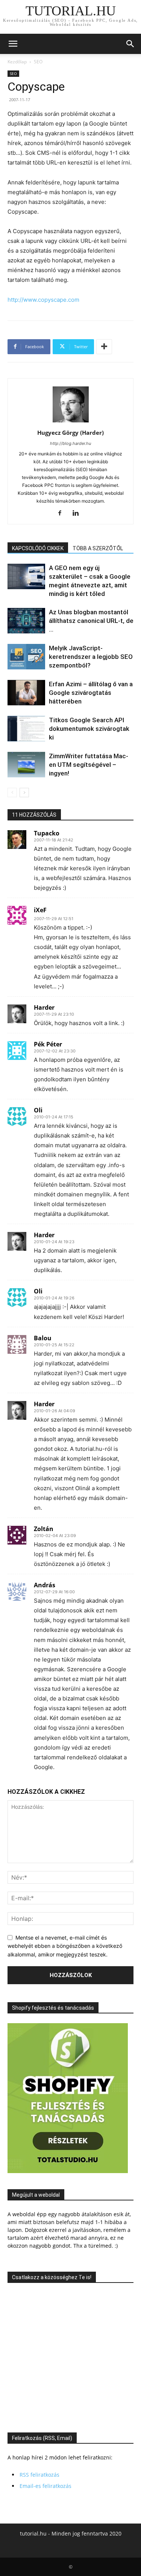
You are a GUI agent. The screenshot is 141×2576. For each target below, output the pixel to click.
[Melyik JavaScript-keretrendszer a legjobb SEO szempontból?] (26, 657)
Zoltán (44, 1529)
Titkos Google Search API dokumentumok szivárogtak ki (89, 729)
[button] (13, 44)
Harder (44, 1007)
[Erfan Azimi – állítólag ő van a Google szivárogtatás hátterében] (26, 693)
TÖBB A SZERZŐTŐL (98, 548)
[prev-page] (12, 793)
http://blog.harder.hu (70, 443)
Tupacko (47, 833)
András (45, 1585)
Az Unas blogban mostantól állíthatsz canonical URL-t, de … (91, 621)
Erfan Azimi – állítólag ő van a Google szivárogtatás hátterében (91, 693)
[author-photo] (71, 422)
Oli (38, 1110)
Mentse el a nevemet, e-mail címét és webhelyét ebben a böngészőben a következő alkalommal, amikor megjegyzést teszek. (65, 1946)
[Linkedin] (78, 513)
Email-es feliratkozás (45, 2486)
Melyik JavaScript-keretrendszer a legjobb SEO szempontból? (91, 657)
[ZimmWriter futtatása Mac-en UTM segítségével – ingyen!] (26, 765)
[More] (104, 347)
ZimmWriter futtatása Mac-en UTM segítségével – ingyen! (89, 765)
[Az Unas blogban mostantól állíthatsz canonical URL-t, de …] (26, 621)
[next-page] (24, 793)
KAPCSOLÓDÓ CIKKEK (38, 548)
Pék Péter (48, 1044)
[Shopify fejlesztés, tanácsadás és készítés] (68, 2171)
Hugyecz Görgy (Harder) (70, 433)
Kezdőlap (17, 62)
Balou (43, 1338)
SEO (38, 62)
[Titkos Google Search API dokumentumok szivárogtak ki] (26, 729)
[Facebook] (63, 513)
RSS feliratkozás (39, 2475)
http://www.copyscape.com (43, 300)
